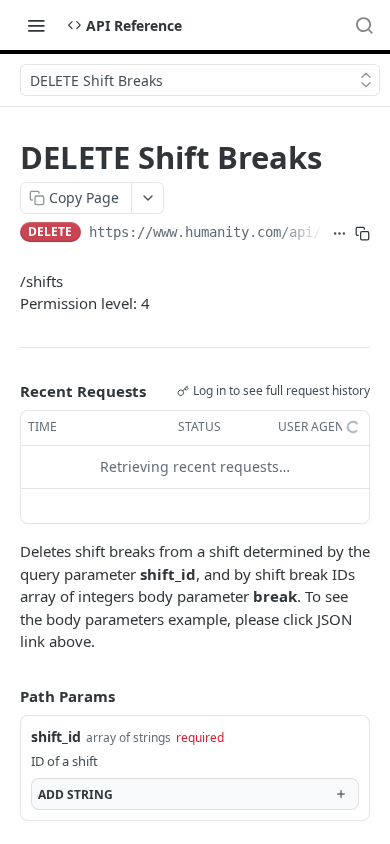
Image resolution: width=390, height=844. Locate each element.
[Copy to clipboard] (362, 234)
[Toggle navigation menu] (36, 25)
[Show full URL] (339, 234)
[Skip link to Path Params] (6, 696)
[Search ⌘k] (364, 25)
